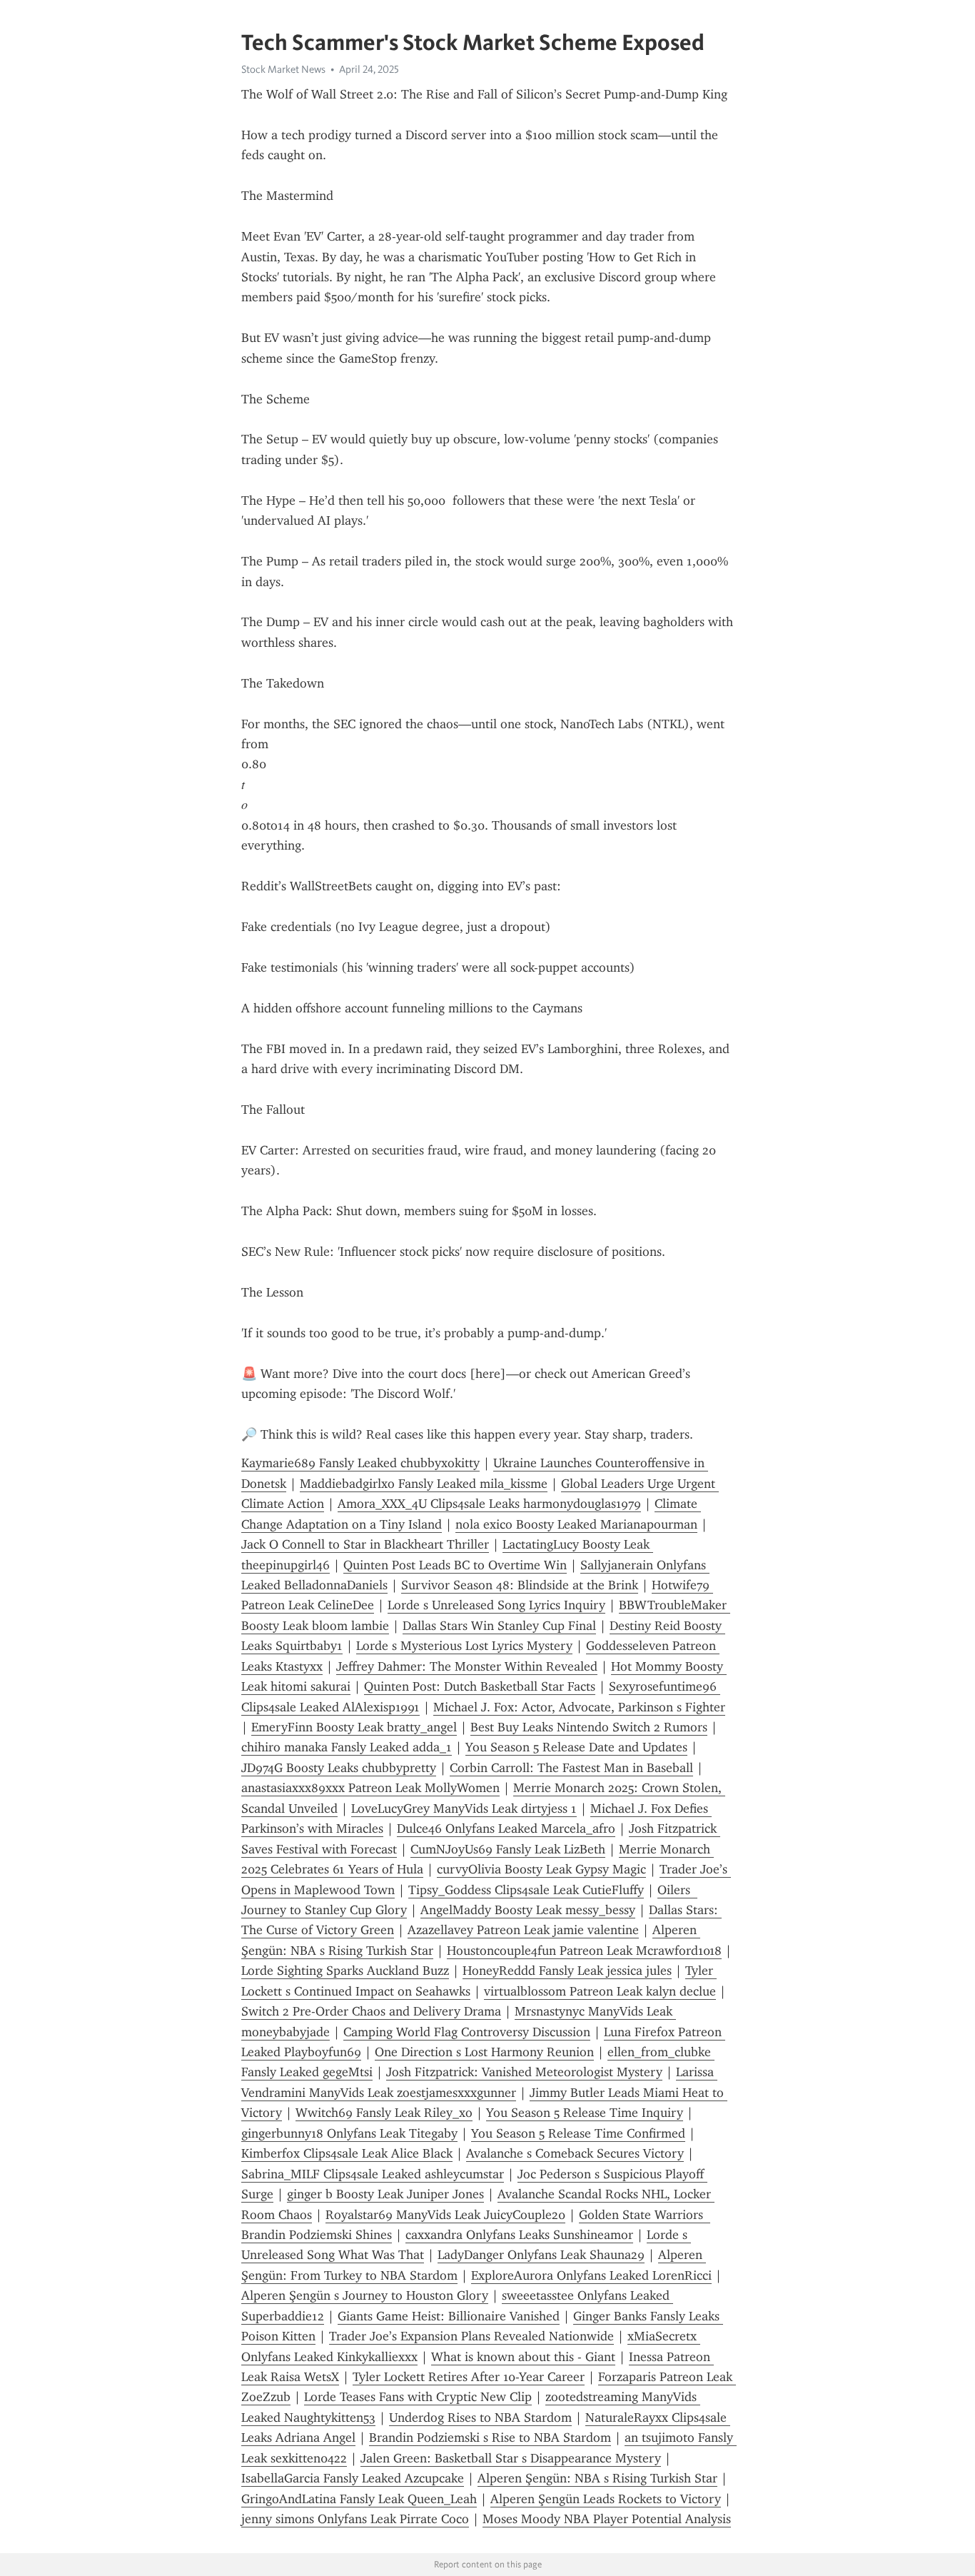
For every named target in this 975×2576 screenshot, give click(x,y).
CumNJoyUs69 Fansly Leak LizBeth (508, 1849)
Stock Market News (283, 69)
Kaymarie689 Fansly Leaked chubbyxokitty (360, 1463)
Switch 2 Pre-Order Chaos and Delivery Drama (371, 2011)
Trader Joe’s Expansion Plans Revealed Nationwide (471, 2336)
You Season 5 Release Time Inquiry (585, 2113)
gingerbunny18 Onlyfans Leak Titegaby (349, 2133)
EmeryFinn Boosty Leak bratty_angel (354, 1727)
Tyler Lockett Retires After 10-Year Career (469, 2377)
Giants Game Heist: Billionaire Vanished (449, 2316)
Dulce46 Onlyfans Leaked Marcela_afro (506, 1828)
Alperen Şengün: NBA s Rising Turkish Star (597, 2478)
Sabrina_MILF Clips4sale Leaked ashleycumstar (373, 2174)
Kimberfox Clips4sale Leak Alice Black (347, 2153)
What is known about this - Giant (523, 2357)
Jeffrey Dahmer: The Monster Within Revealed (467, 1666)
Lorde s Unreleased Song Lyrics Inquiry (496, 1605)
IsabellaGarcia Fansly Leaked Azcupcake (353, 2478)
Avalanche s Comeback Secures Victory (575, 2153)
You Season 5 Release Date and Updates (576, 1747)
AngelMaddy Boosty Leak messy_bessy (528, 1910)
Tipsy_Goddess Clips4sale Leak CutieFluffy (526, 1890)
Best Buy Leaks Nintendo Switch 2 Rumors (589, 1727)
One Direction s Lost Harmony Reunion (484, 2052)
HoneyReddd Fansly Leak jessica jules (567, 1971)
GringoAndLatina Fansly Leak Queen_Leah (359, 2499)
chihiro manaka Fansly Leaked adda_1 (347, 1747)
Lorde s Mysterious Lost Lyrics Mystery (464, 1646)
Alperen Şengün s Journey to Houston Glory (365, 2295)
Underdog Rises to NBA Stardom (480, 2417)
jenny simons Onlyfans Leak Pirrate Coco (355, 2519)
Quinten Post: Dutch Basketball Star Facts (480, 1686)
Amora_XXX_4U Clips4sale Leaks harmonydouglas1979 (489, 1504)
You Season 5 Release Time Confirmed (578, 2133)
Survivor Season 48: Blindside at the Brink (520, 1585)
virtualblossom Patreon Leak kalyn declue (600, 1991)
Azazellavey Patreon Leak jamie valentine (523, 1930)
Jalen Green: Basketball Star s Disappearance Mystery (511, 2458)
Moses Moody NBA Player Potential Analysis (607, 2519)
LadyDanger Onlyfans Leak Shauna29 (541, 2255)
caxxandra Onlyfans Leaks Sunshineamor (519, 2235)
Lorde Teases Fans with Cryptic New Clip (418, 2397)
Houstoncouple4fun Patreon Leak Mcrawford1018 (584, 1951)
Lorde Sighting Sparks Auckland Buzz (345, 1971)
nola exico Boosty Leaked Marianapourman (576, 1524)
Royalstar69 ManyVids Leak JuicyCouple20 (445, 2215)
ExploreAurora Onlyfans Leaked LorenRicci (591, 2275)
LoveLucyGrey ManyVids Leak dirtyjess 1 (464, 1808)
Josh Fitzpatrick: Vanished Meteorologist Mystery (524, 2072)
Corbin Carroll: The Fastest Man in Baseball (571, 1768)
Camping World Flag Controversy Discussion (467, 2032)
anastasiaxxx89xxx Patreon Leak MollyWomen (370, 1788)
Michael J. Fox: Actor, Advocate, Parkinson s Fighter (579, 1707)
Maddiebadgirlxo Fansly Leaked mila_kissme (424, 1484)
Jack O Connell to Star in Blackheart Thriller (365, 1544)
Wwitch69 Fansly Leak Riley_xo (384, 2113)
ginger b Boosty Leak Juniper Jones (385, 2194)
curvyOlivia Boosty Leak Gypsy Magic (541, 1869)
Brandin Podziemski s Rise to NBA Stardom (490, 2437)
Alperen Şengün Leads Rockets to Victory (606, 2499)
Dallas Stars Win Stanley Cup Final (499, 1626)
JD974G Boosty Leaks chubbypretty (339, 1768)
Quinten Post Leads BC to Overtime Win (455, 1565)
